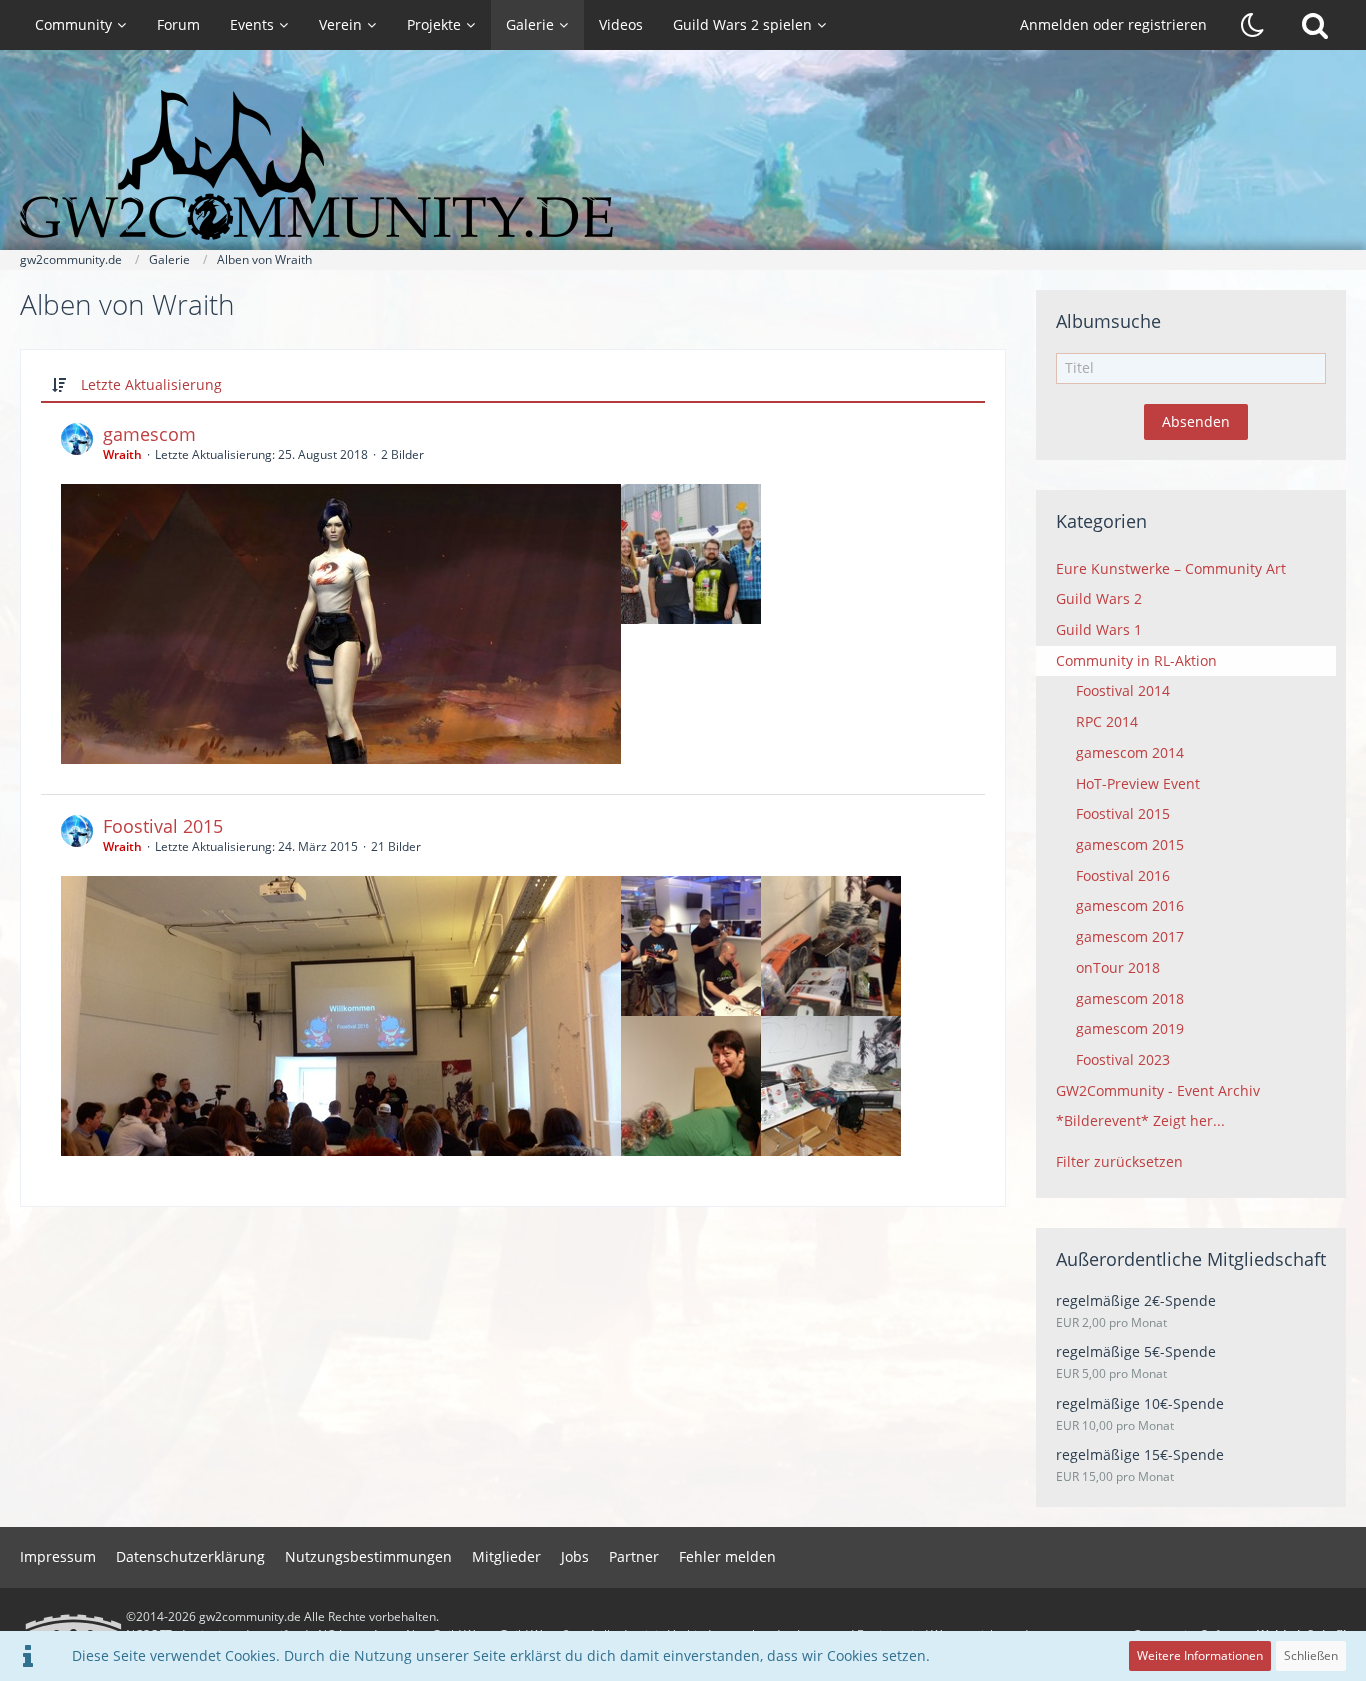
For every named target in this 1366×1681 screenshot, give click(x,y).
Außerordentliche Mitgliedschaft (1191, 1259)
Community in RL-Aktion (1136, 660)
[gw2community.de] (683, 165)
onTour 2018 (1118, 967)
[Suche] (1315, 25)
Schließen (1311, 1655)
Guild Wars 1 (1099, 629)
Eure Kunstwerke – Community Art (1171, 568)
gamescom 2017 (1130, 936)
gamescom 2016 (1130, 905)
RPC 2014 (1107, 721)
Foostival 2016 (1123, 875)
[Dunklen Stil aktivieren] (1253, 25)
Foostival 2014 (1123, 690)
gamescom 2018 (1130, 998)
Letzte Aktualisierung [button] (151, 384)
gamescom (149, 434)
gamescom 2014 (1130, 752)
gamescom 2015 (1130, 844)
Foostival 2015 (163, 826)
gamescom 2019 (1130, 1028)
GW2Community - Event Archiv (1158, 1090)
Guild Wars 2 (1099, 598)
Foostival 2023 (1123, 1059)
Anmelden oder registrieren (1113, 24)
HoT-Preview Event (1138, 783)
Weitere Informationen (1200, 1655)
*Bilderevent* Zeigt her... (1140, 1120)
